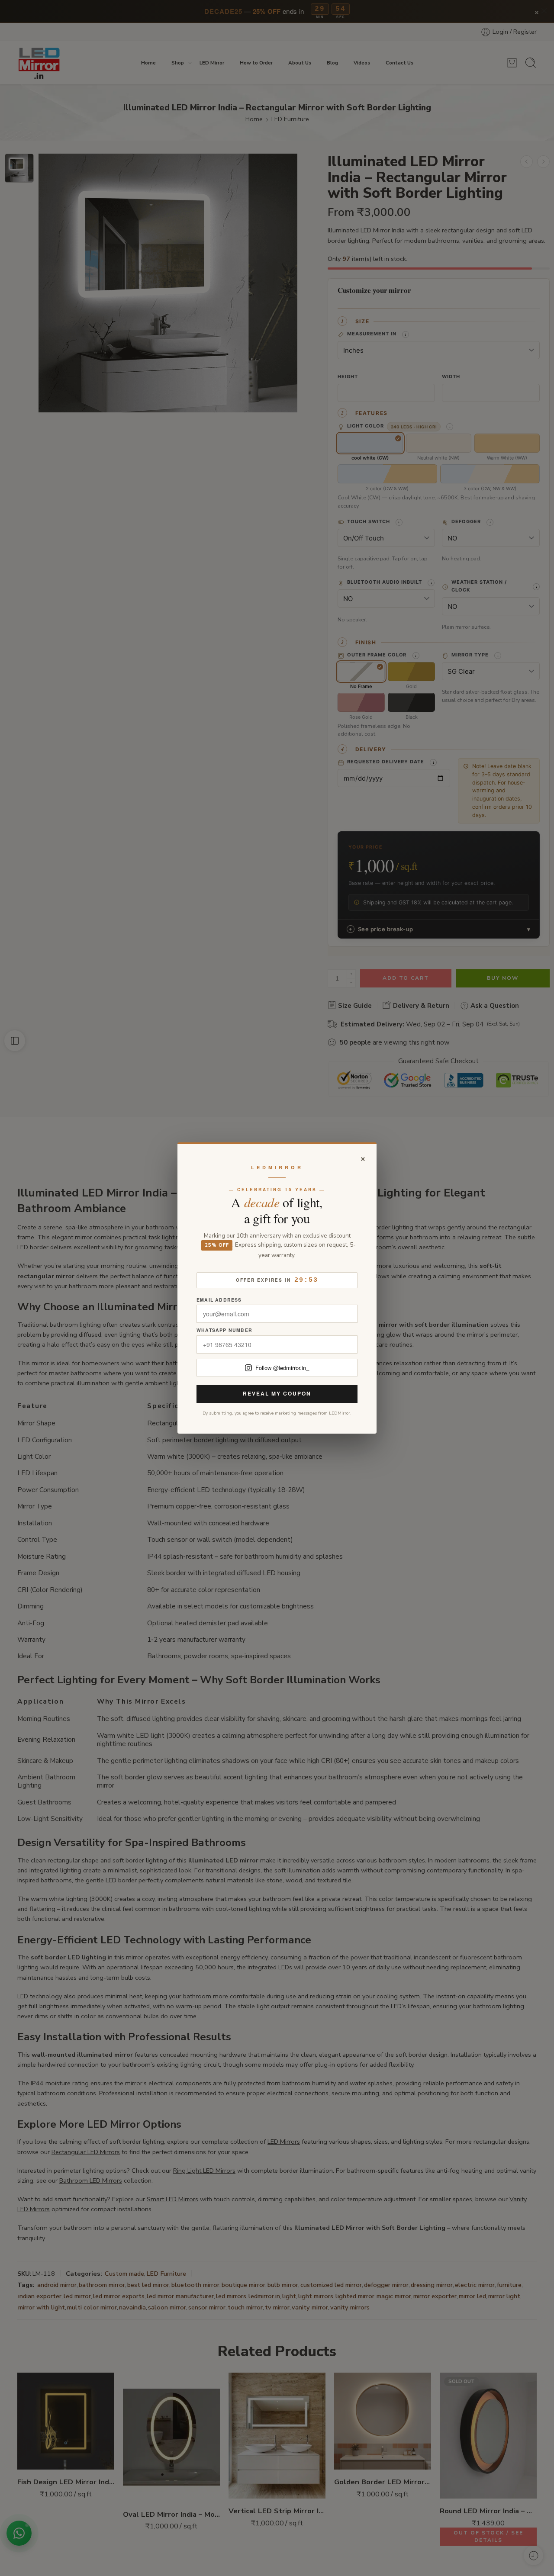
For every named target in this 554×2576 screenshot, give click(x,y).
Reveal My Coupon (277, 1393)
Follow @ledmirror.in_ (282, 1368)
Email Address (219, 1300)
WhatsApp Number (224, 1330)
